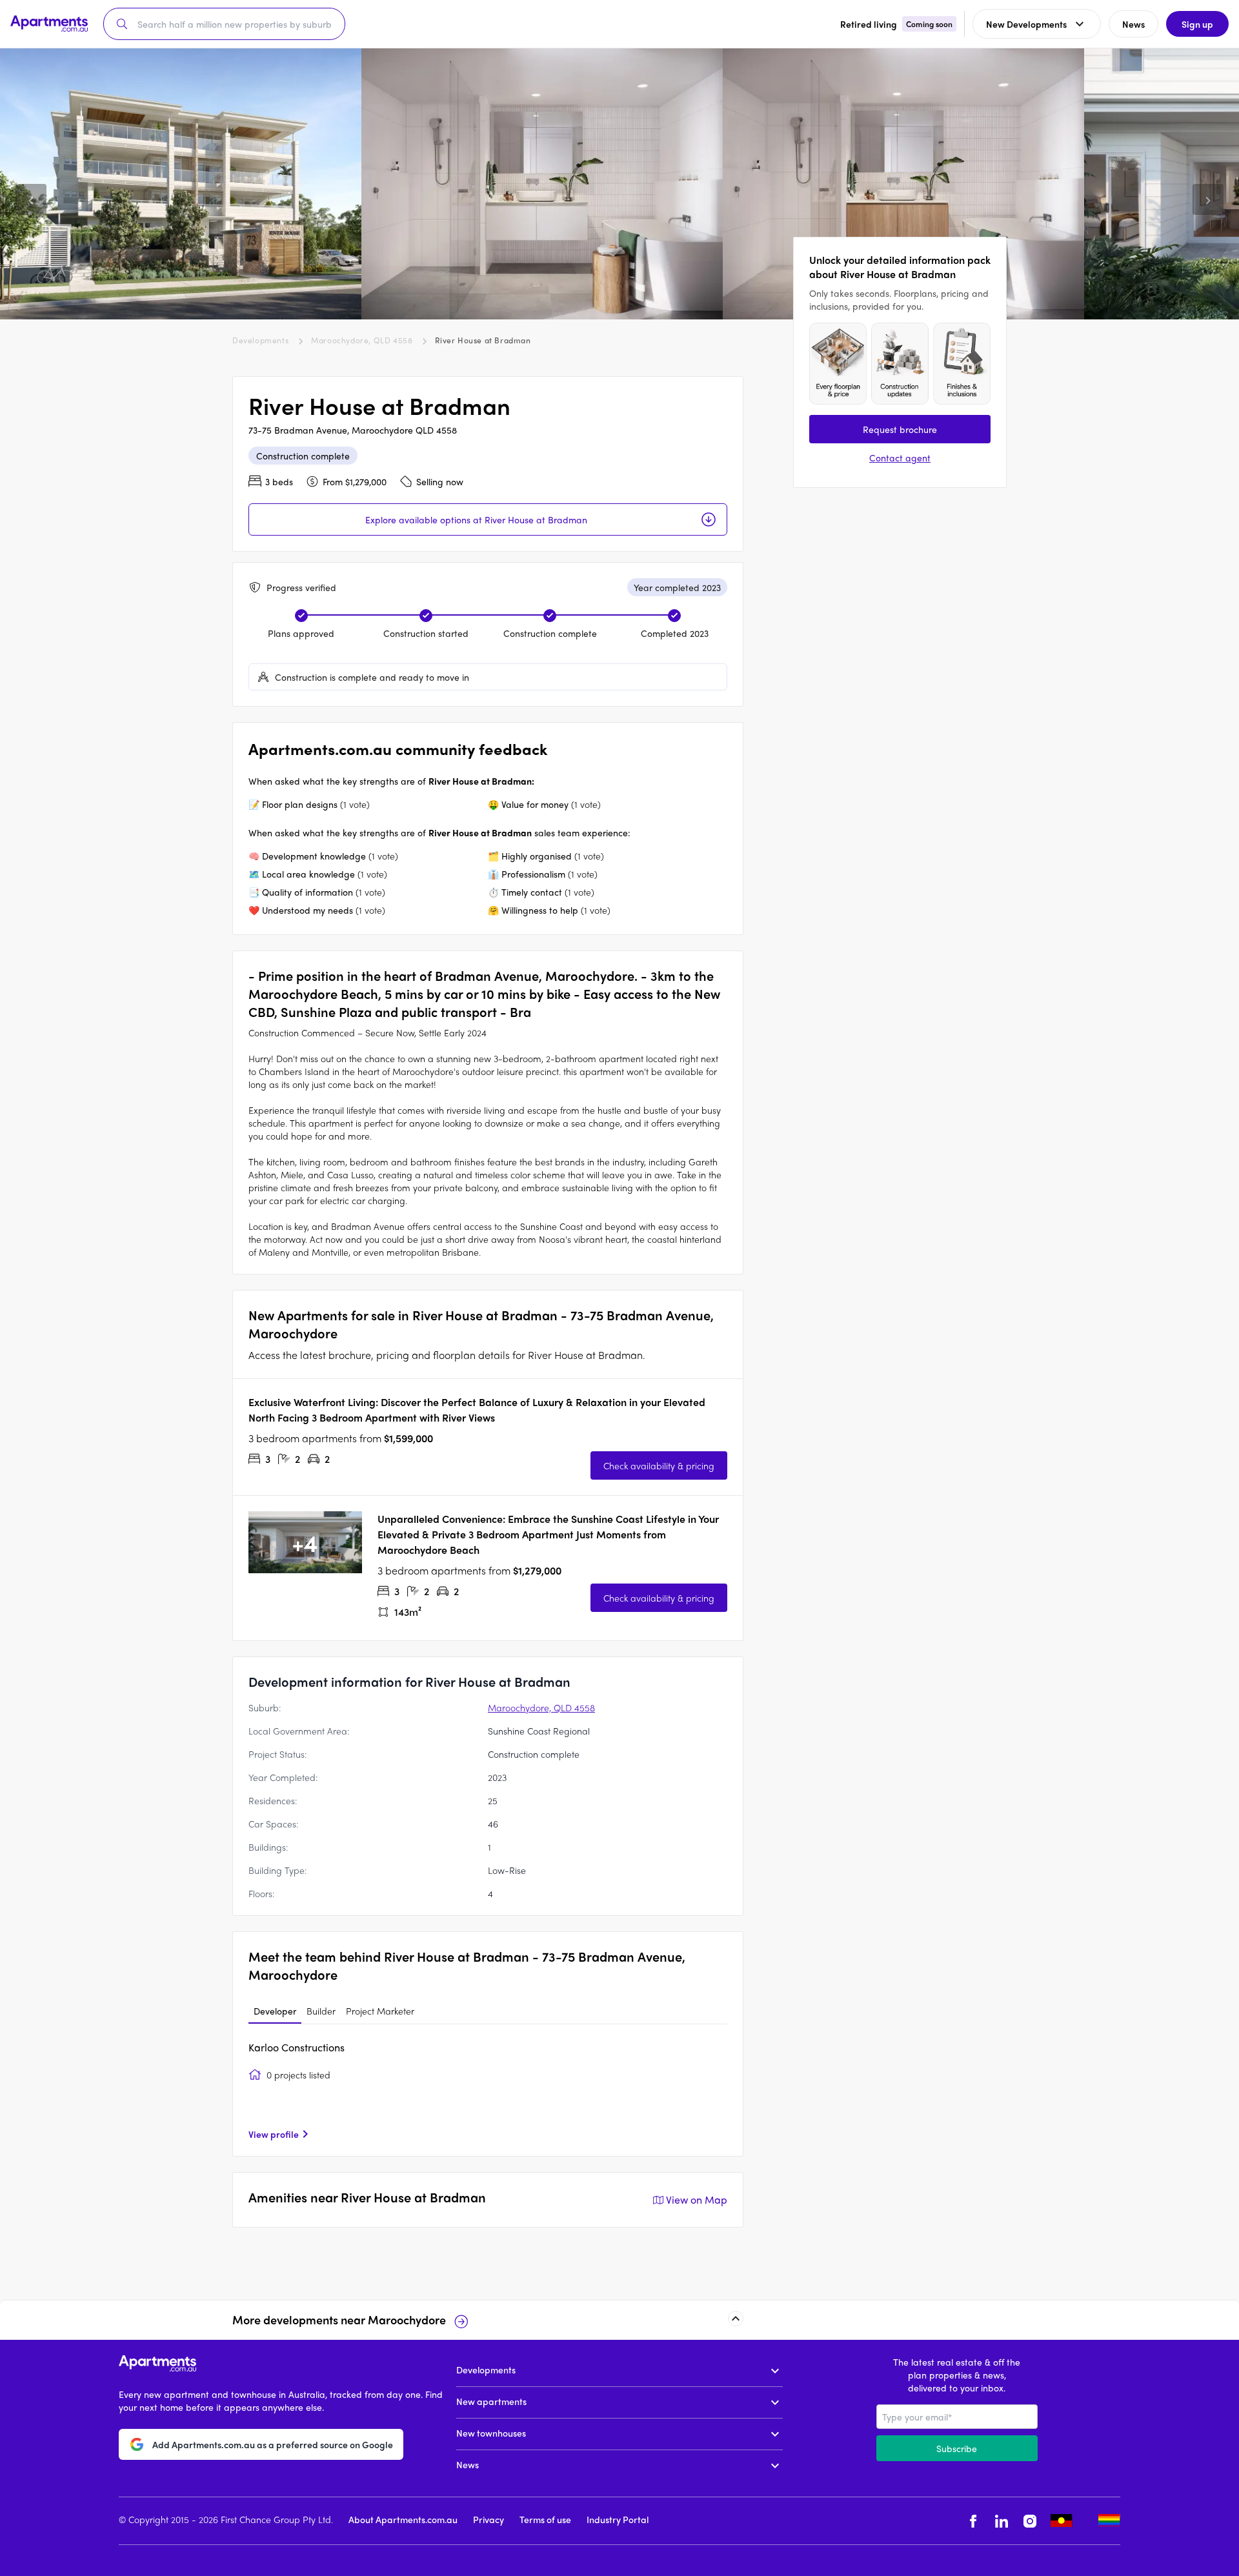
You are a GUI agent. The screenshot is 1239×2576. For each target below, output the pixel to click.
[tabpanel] (488, 2090)
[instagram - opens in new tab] (1030, 2521)
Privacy (489, 2519)
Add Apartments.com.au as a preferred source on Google (273, 2444)
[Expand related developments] (736, 2319)
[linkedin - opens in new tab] (1002, 2521)
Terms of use (545, 2519)
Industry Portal (618, 2519)
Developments (260, 340)
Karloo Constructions (297, 2047)
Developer (275, 2011)
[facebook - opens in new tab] (973, 2521)
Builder (321, 2011)
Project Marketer (380, 2011)
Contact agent (900, 458)
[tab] (275, 2011)
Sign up (1197, 24)
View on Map (697, 2199)
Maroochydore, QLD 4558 (362, 340)
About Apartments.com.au (403, 2519)
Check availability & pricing (659, 1465)
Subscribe (957, 2448)
